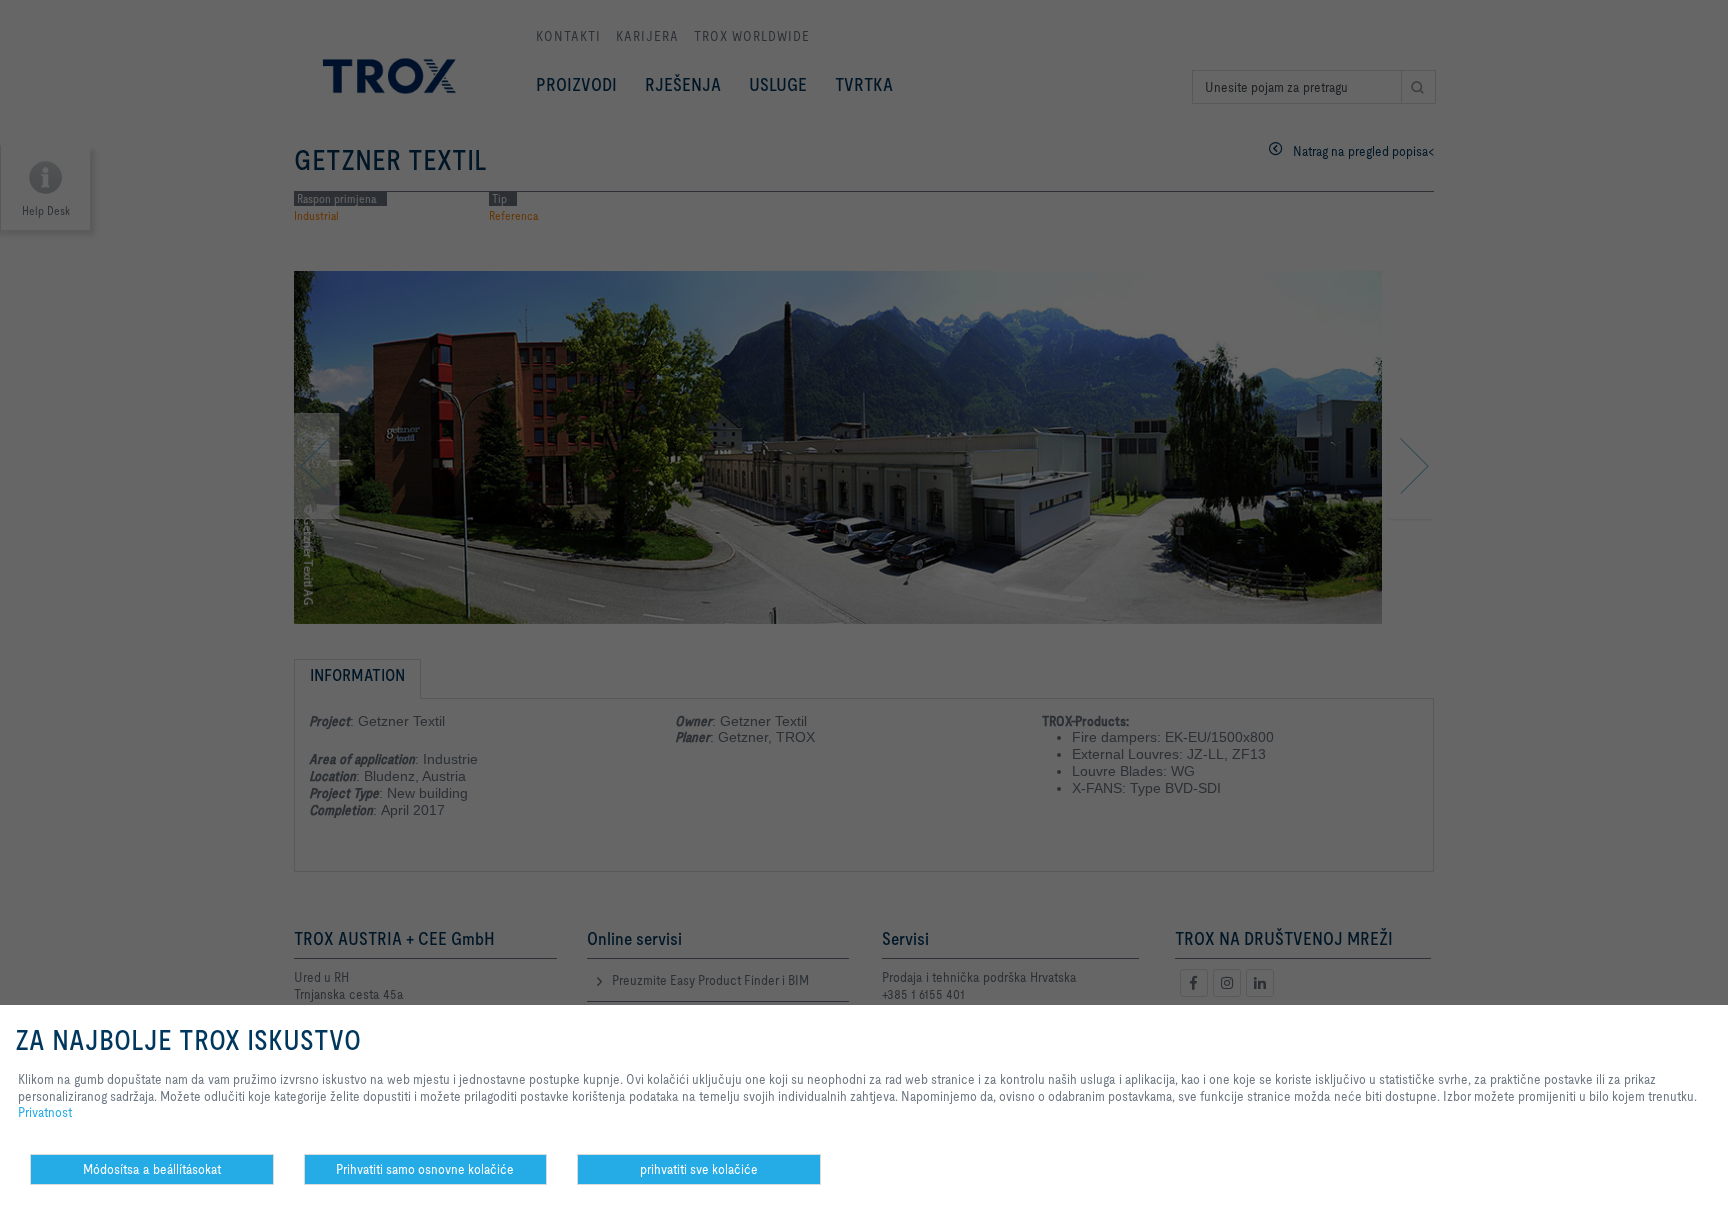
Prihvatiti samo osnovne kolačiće (425, 1169)
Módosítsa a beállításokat (152, 1169)
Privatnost (45, 1112)
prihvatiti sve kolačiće (699, 1169)
